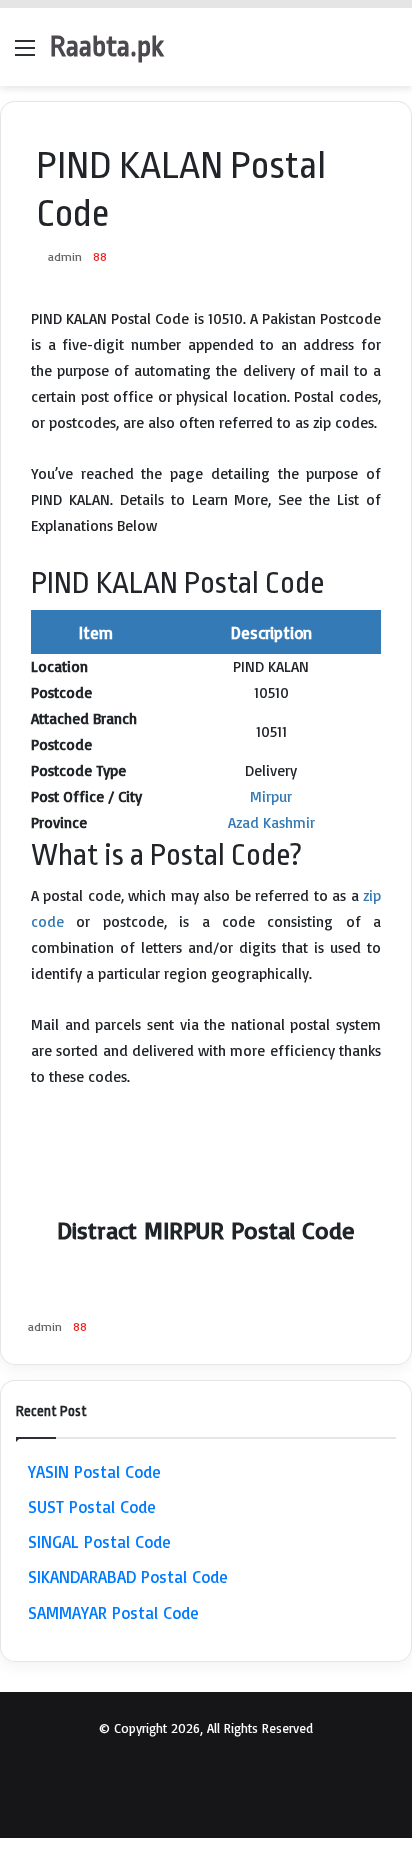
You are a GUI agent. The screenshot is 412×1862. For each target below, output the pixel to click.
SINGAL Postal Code (99, 1541)
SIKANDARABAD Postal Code (128, 1576)
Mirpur (271, 796)
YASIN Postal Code (94, 1471)
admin (65, 256)
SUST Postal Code (92, 1506)
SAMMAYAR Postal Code (113, 1612)
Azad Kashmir (271, 822)
